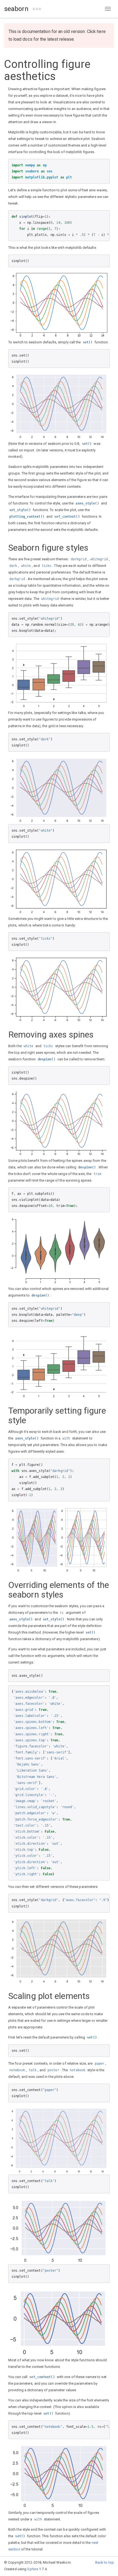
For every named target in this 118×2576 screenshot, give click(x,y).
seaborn (16, 9)
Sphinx (33, 2569)
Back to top (105, 2562)
